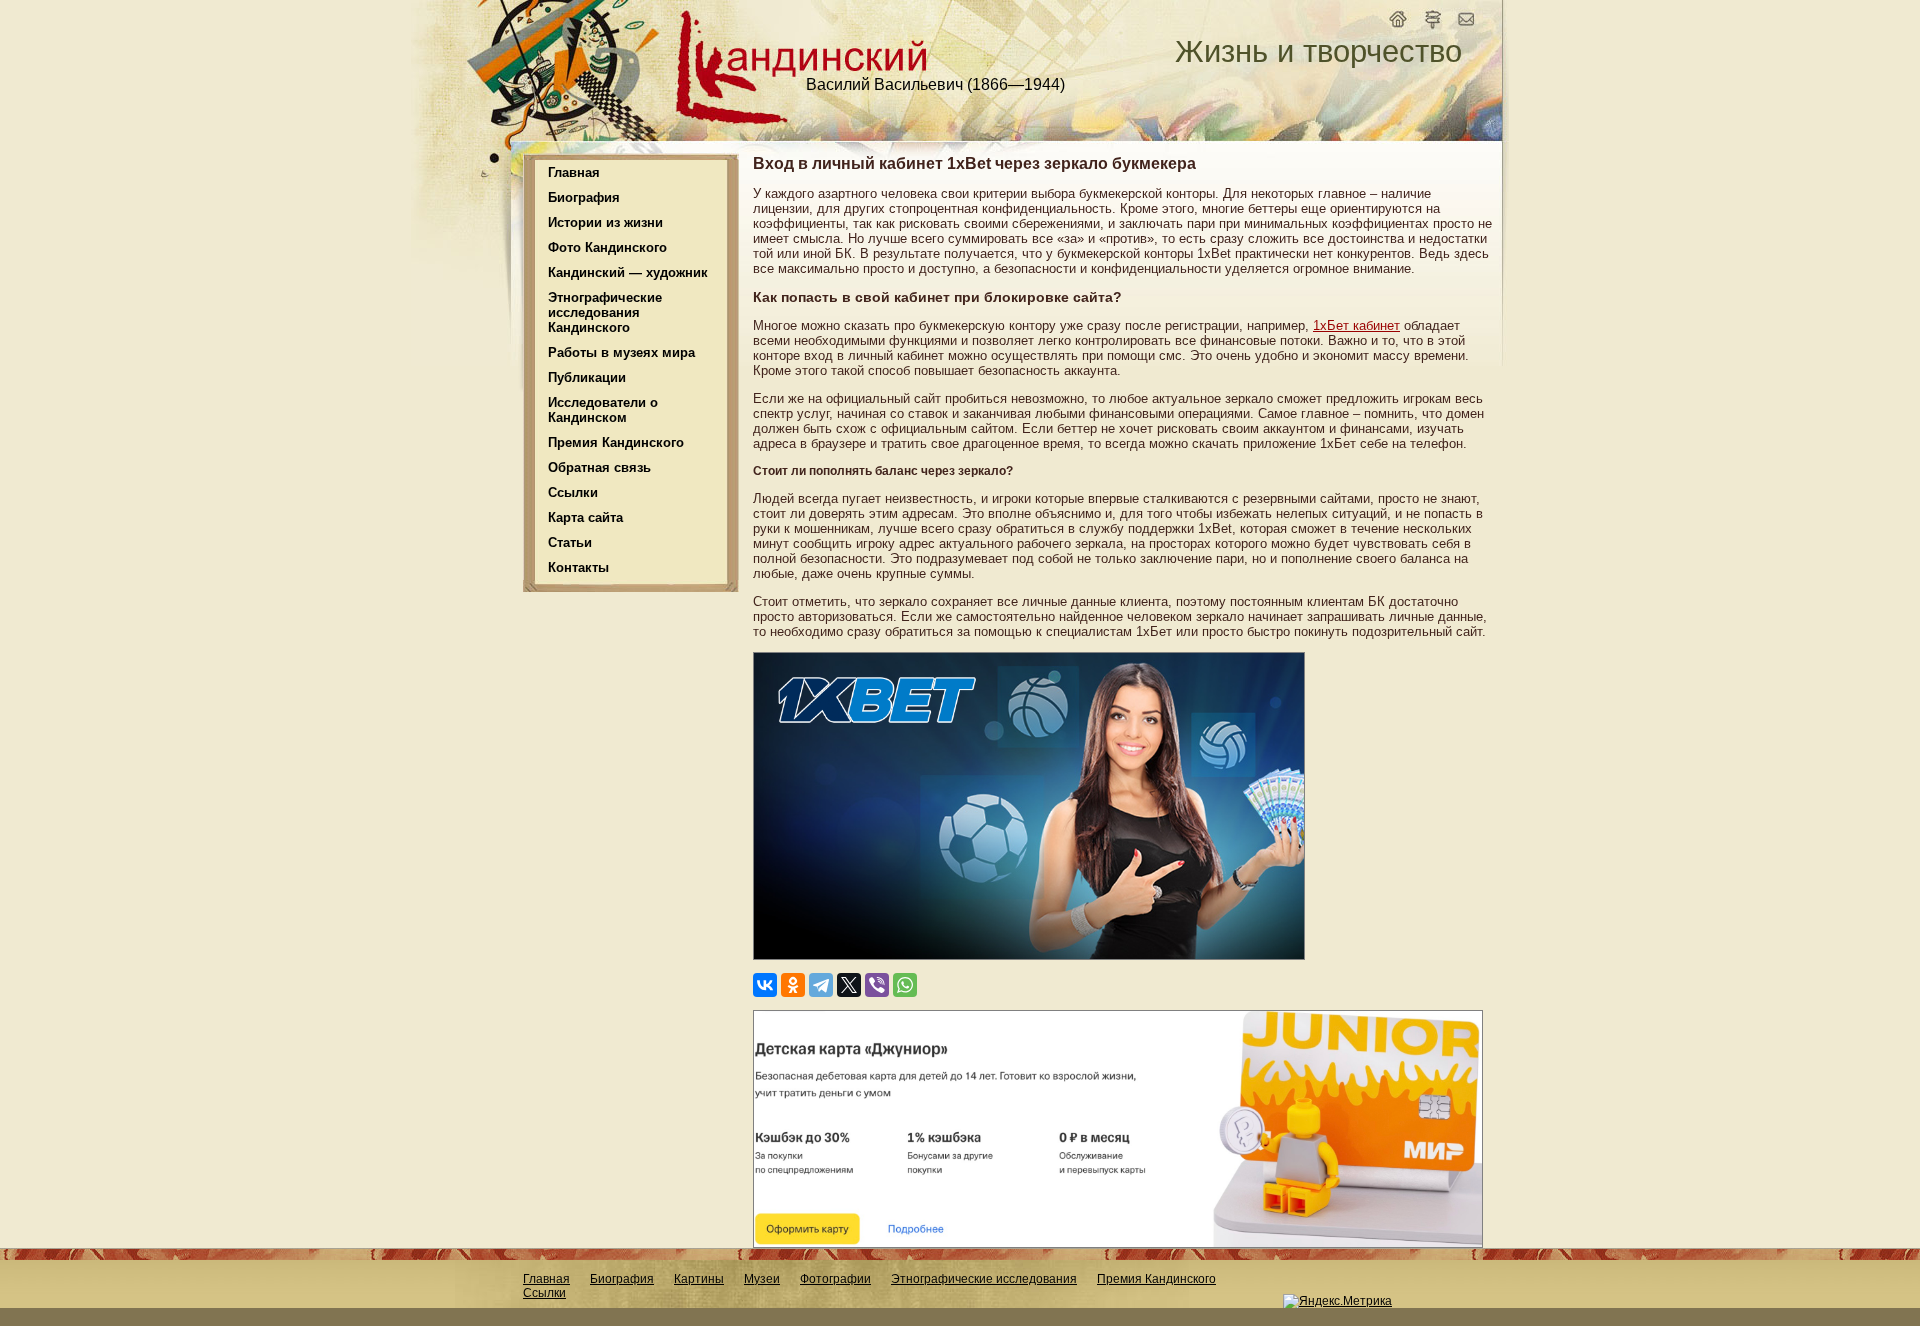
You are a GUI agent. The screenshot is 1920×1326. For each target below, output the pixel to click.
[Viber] (877, 985)
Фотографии (835, 1279)
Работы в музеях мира (621, 352)
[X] (849, 985)
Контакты (578, 567)
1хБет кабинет (1356, 325)
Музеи (762, 1279)
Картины (699, 1279)
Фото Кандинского (607, 247)
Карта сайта (585, 517)
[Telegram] (821, 985)
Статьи (570, 542)
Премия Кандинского (1156, 1279)
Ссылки (573, 492)
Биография (622, 1279)
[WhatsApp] (905, 985)
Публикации (587, 377)
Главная (574, 172)
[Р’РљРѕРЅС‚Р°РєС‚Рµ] (765, 985)
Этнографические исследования (984, 1279)
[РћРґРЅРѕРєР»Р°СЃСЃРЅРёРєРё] (793, 985)
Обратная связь (599, 467)
